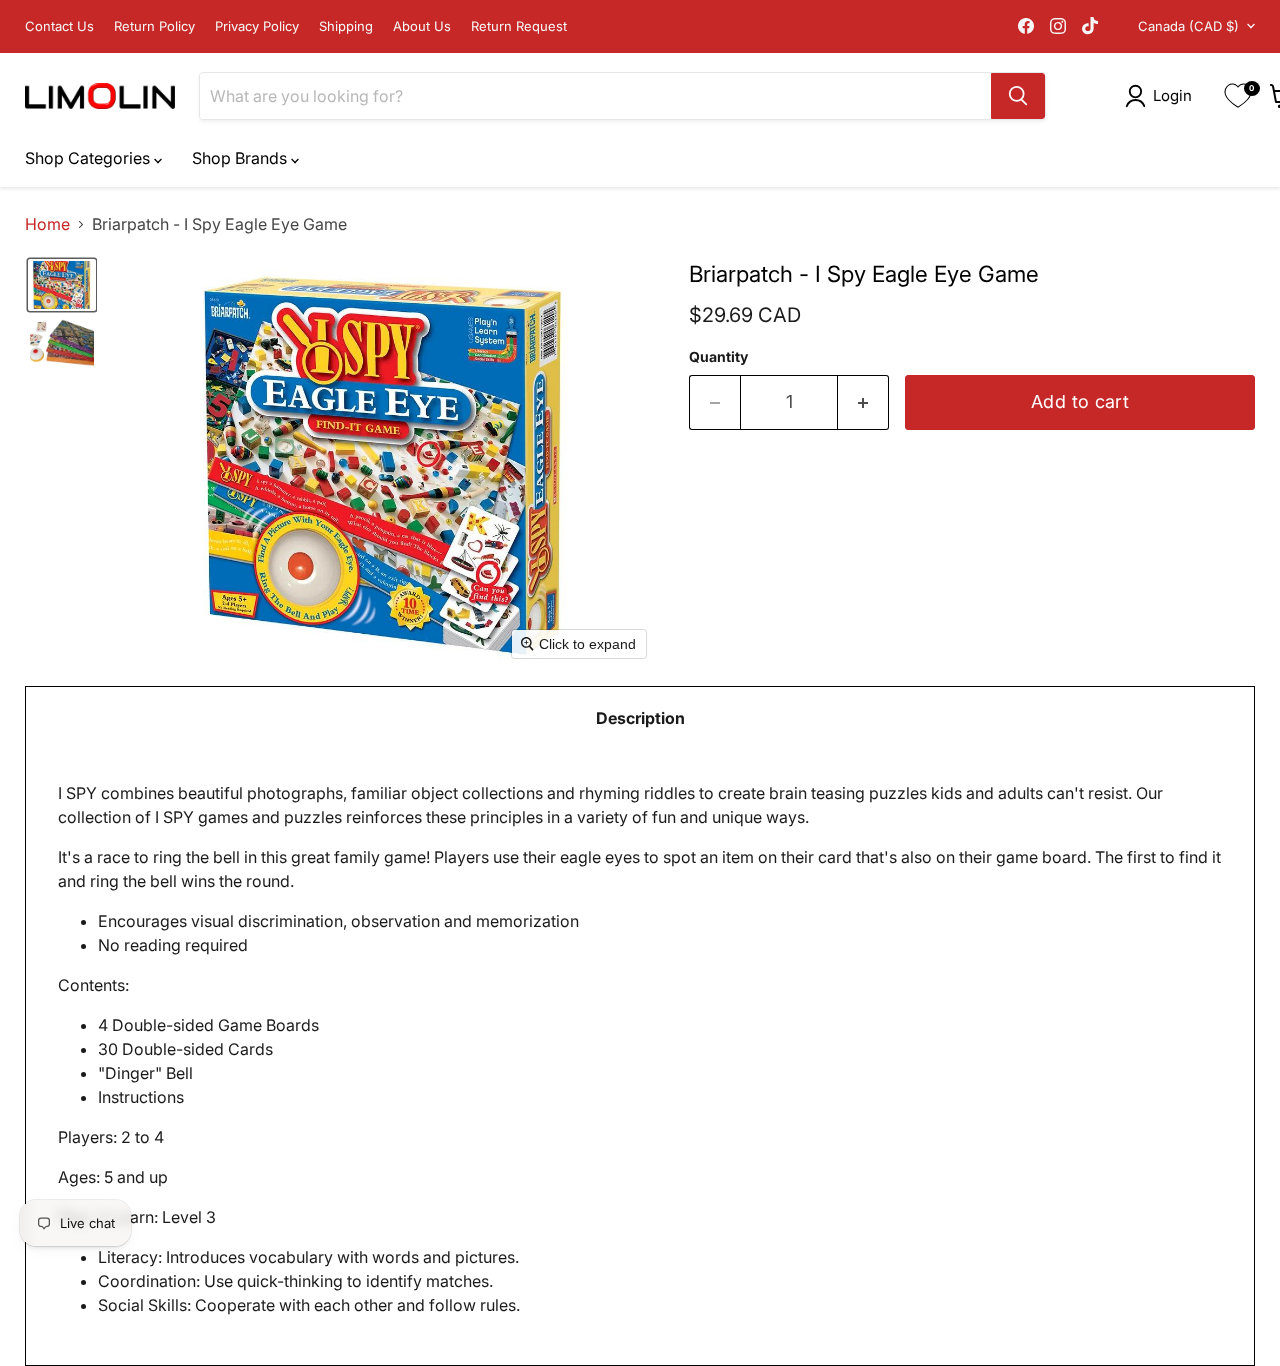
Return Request (519, 26)
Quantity (718, 357)
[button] (1162, 96)
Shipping (346, 26)
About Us (422, 26)
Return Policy (154, 26)
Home (47, 224)
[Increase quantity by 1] (863, 402)
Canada (1188, 26)
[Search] (1018, 96)
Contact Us (59, 26)
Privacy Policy (257, 26)
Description (640, 718)
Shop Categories (89, 158)
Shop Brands (241, 158)
